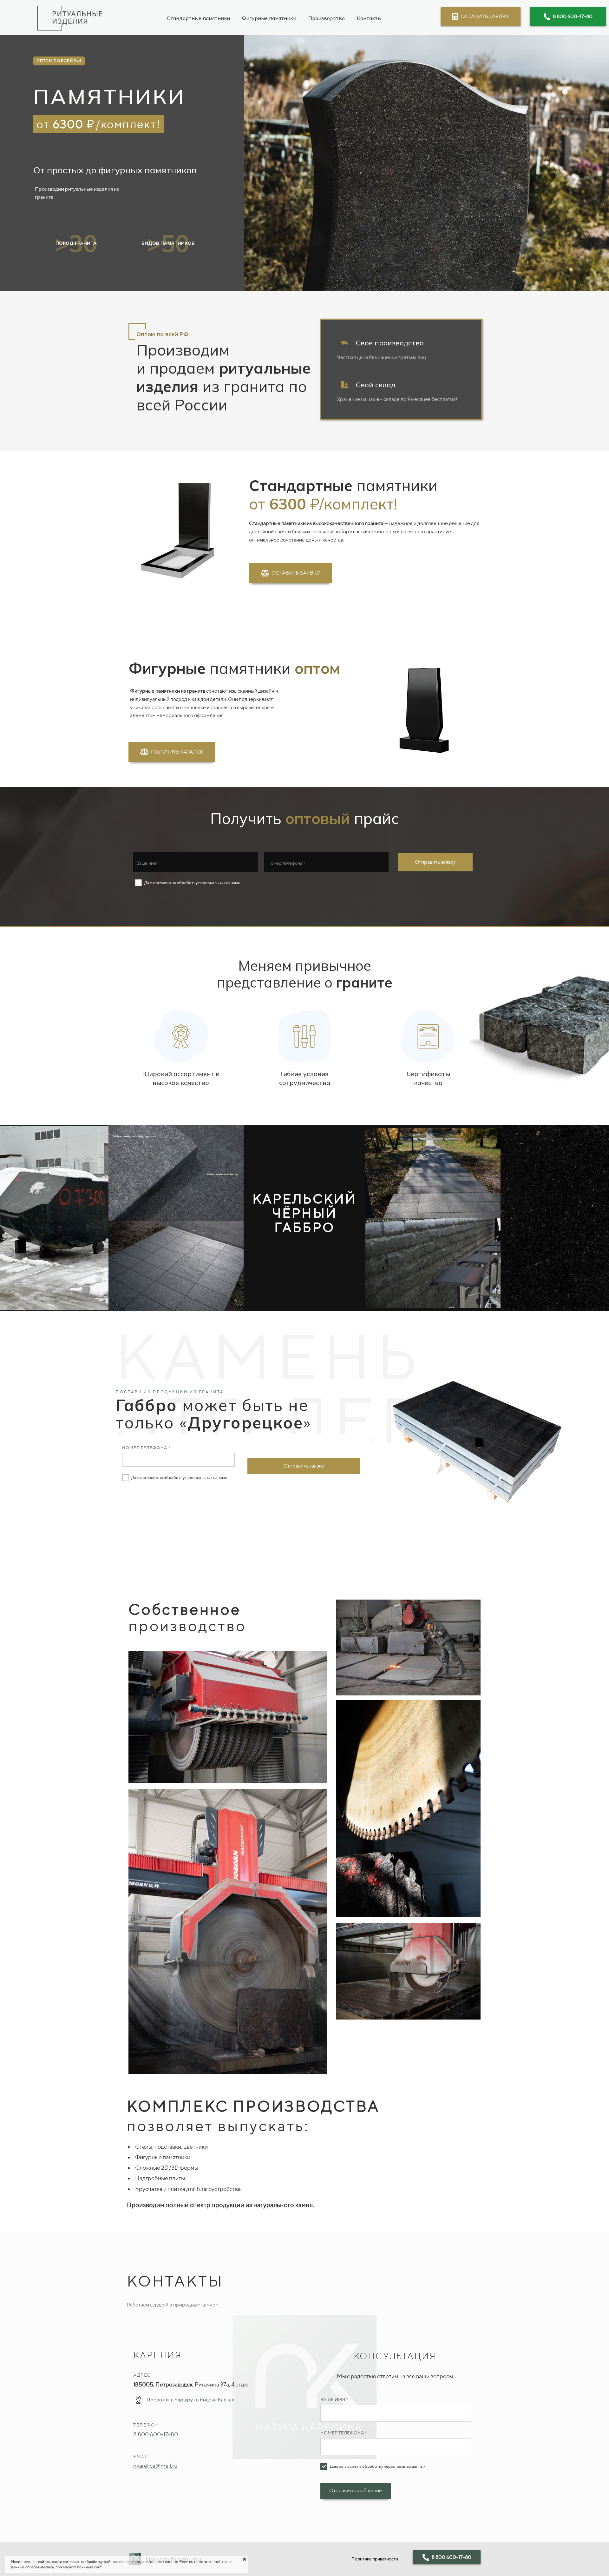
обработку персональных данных (208, 883)
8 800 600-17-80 (156, 2434)
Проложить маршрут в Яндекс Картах (190, 2400)
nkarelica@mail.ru (155, 2466)
